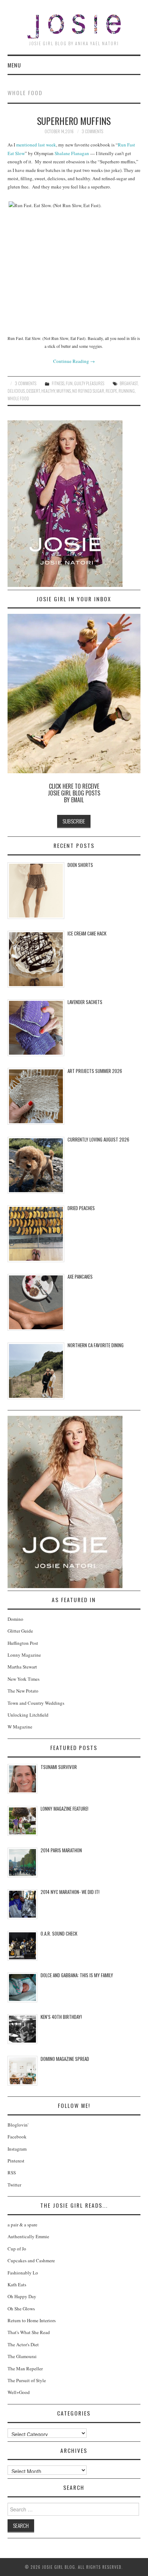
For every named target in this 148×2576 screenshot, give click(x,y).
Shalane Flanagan (72, 153)
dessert (33, 391)
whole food (18, 398)
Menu (14, 65)
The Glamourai (22, 2356)
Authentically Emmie (28, 2236)
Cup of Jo (17, 2249)
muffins (64, 391)
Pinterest (16, 2161)
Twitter (14, 2185)
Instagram (17, 2149)
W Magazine (20, 1727)
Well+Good (19, 2392)
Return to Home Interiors (32, 2320)
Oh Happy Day (22, 2296)
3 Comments (92, 131)
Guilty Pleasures (89, 383)
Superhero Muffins (74, 121)
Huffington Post (23, 1643)
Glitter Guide (20, 1631)
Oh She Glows (21, 2309)
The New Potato (23, 1691)
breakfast (129, 383)
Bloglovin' (18, 2125)
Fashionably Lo (23, 2273)
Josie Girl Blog (74, 26)
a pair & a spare (22, 2225)
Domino (15, 1619)
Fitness (58, 383)
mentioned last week (36, 145)
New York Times (24, 1679)
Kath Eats (17, 2285)
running (127, 391)
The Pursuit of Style (27, 2380)
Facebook (17, 2137)
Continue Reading (74, 361)
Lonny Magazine (24, 1655)
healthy (48, 391)
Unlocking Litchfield (28, 1715)
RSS (12, 2173)
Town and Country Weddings (36, 1703)
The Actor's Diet (23, 2344)
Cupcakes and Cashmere (31, 2260)
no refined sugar (88, 391)
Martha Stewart (22, 1667)
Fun (69, 383)
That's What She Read (29, 2332)
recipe (111, 391)
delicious (16, 391)
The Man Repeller (25, 2369)
